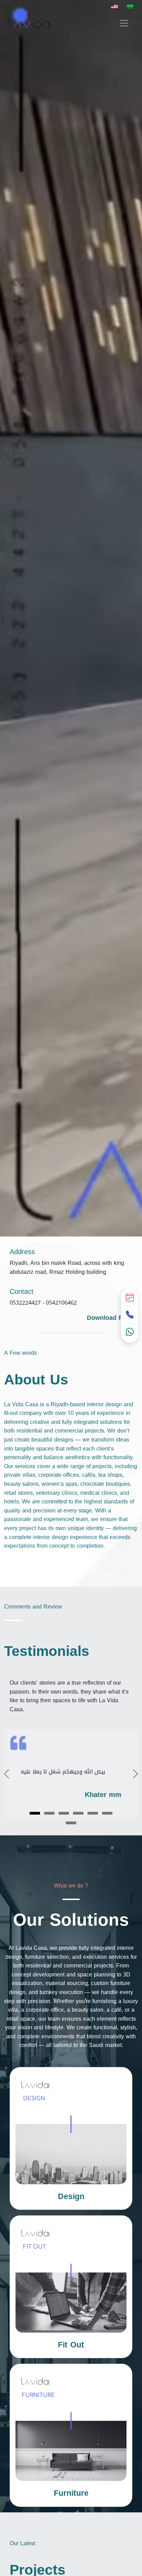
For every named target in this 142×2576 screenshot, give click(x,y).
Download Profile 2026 (112, 1323)
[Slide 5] (93, 1813)
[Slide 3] (64, 1813)
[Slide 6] (107, 1813)
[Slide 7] (71, 1823)
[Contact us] (130, 1315)
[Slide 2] (49, 1813)
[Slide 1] (35, 1813)
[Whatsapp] (130, 1332)
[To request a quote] (130, 1298)
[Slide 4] (78, 1813)
